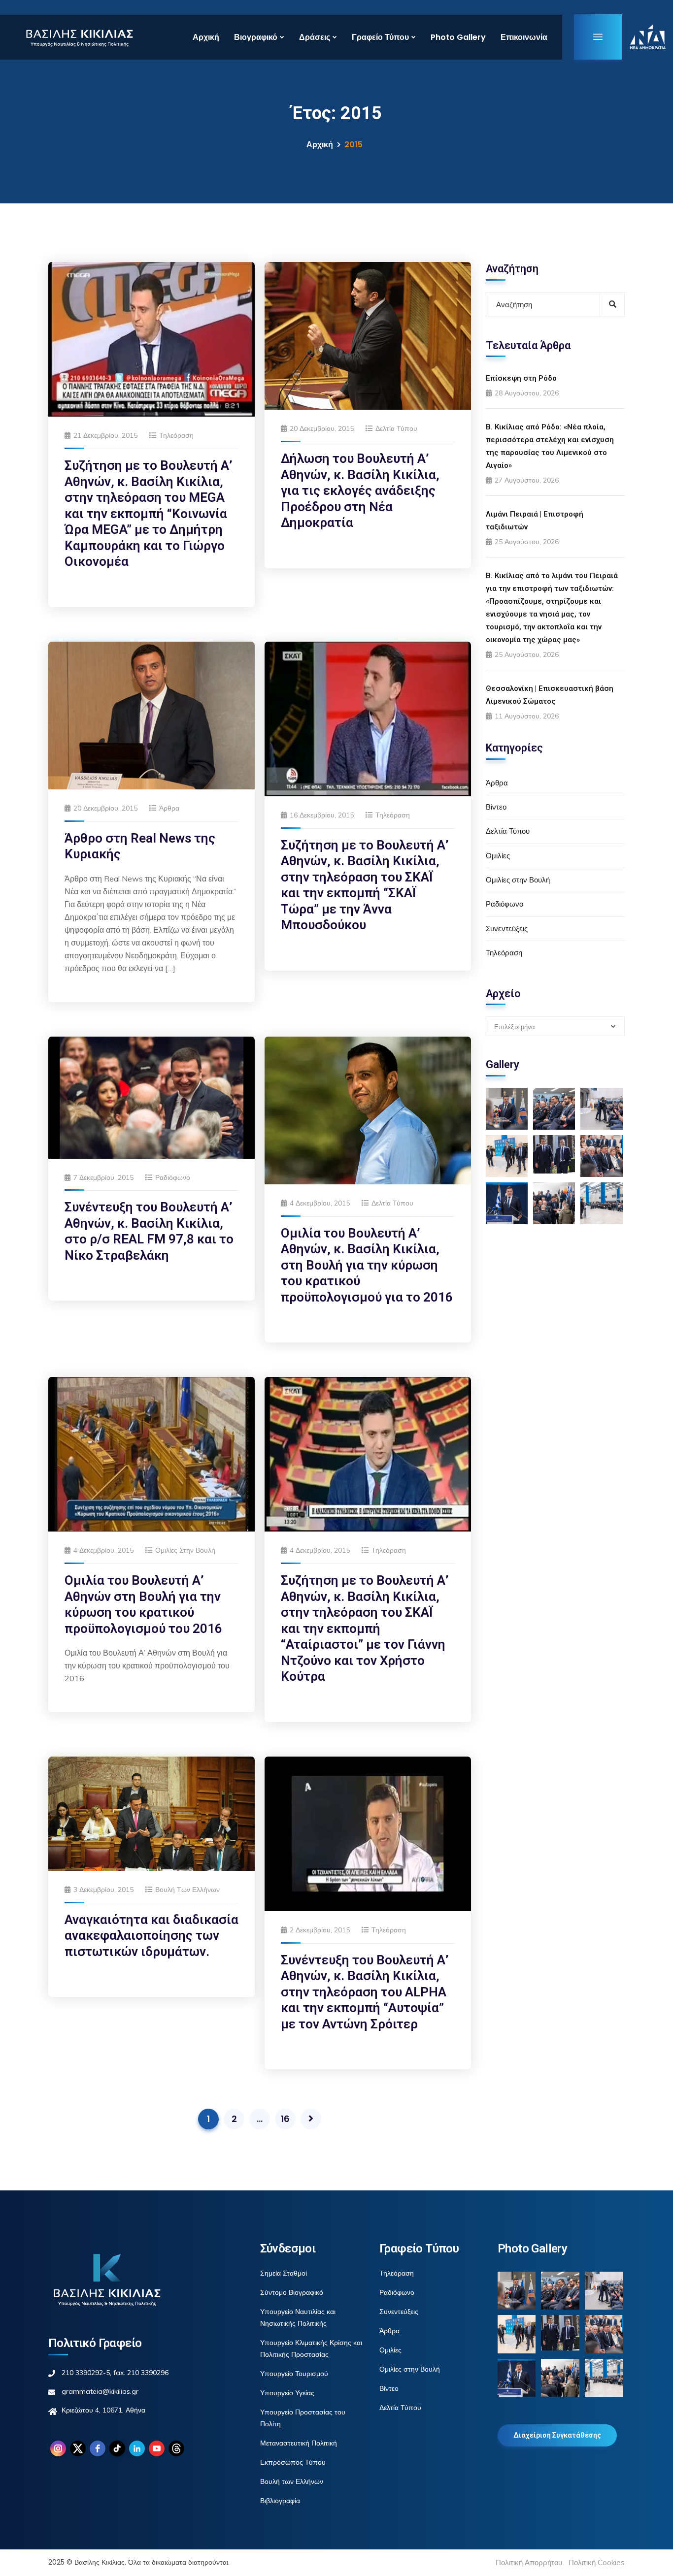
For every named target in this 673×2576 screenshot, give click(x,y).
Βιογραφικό (256, 37)
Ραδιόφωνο (173, 1177)
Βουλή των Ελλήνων (187, 1890)
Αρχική (206, 37)
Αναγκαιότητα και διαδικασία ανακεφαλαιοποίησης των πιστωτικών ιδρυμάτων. (151, 1936)
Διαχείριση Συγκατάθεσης (557, 2435)
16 (285, 2119)
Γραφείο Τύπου (380, 37)
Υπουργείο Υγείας (287, 2393)
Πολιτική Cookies (597, 2562)
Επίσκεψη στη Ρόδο (521, 378)
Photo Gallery (458, 37)
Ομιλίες (498, 856)
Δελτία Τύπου (396, 428)
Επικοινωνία (524, 37)
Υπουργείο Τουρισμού (294, 2374)
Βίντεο (496, 807)
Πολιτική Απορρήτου (529, 2562)
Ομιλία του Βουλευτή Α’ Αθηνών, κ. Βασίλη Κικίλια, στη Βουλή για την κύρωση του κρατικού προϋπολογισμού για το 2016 (367, 1265)
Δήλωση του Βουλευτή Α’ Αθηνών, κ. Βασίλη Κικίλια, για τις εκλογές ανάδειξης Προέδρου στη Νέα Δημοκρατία (360, 490)
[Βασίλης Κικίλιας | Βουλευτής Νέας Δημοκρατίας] (79, 37)
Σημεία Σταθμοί (284, 2273)
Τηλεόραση (176, 435)
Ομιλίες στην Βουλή (185, 1550)
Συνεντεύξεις (507, 929)
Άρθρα (169, 808)
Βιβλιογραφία (280, 2501)
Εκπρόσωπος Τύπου (293, 2462)
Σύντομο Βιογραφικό (292, 2292)
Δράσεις (315, 37)
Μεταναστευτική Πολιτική (299, 2443)
